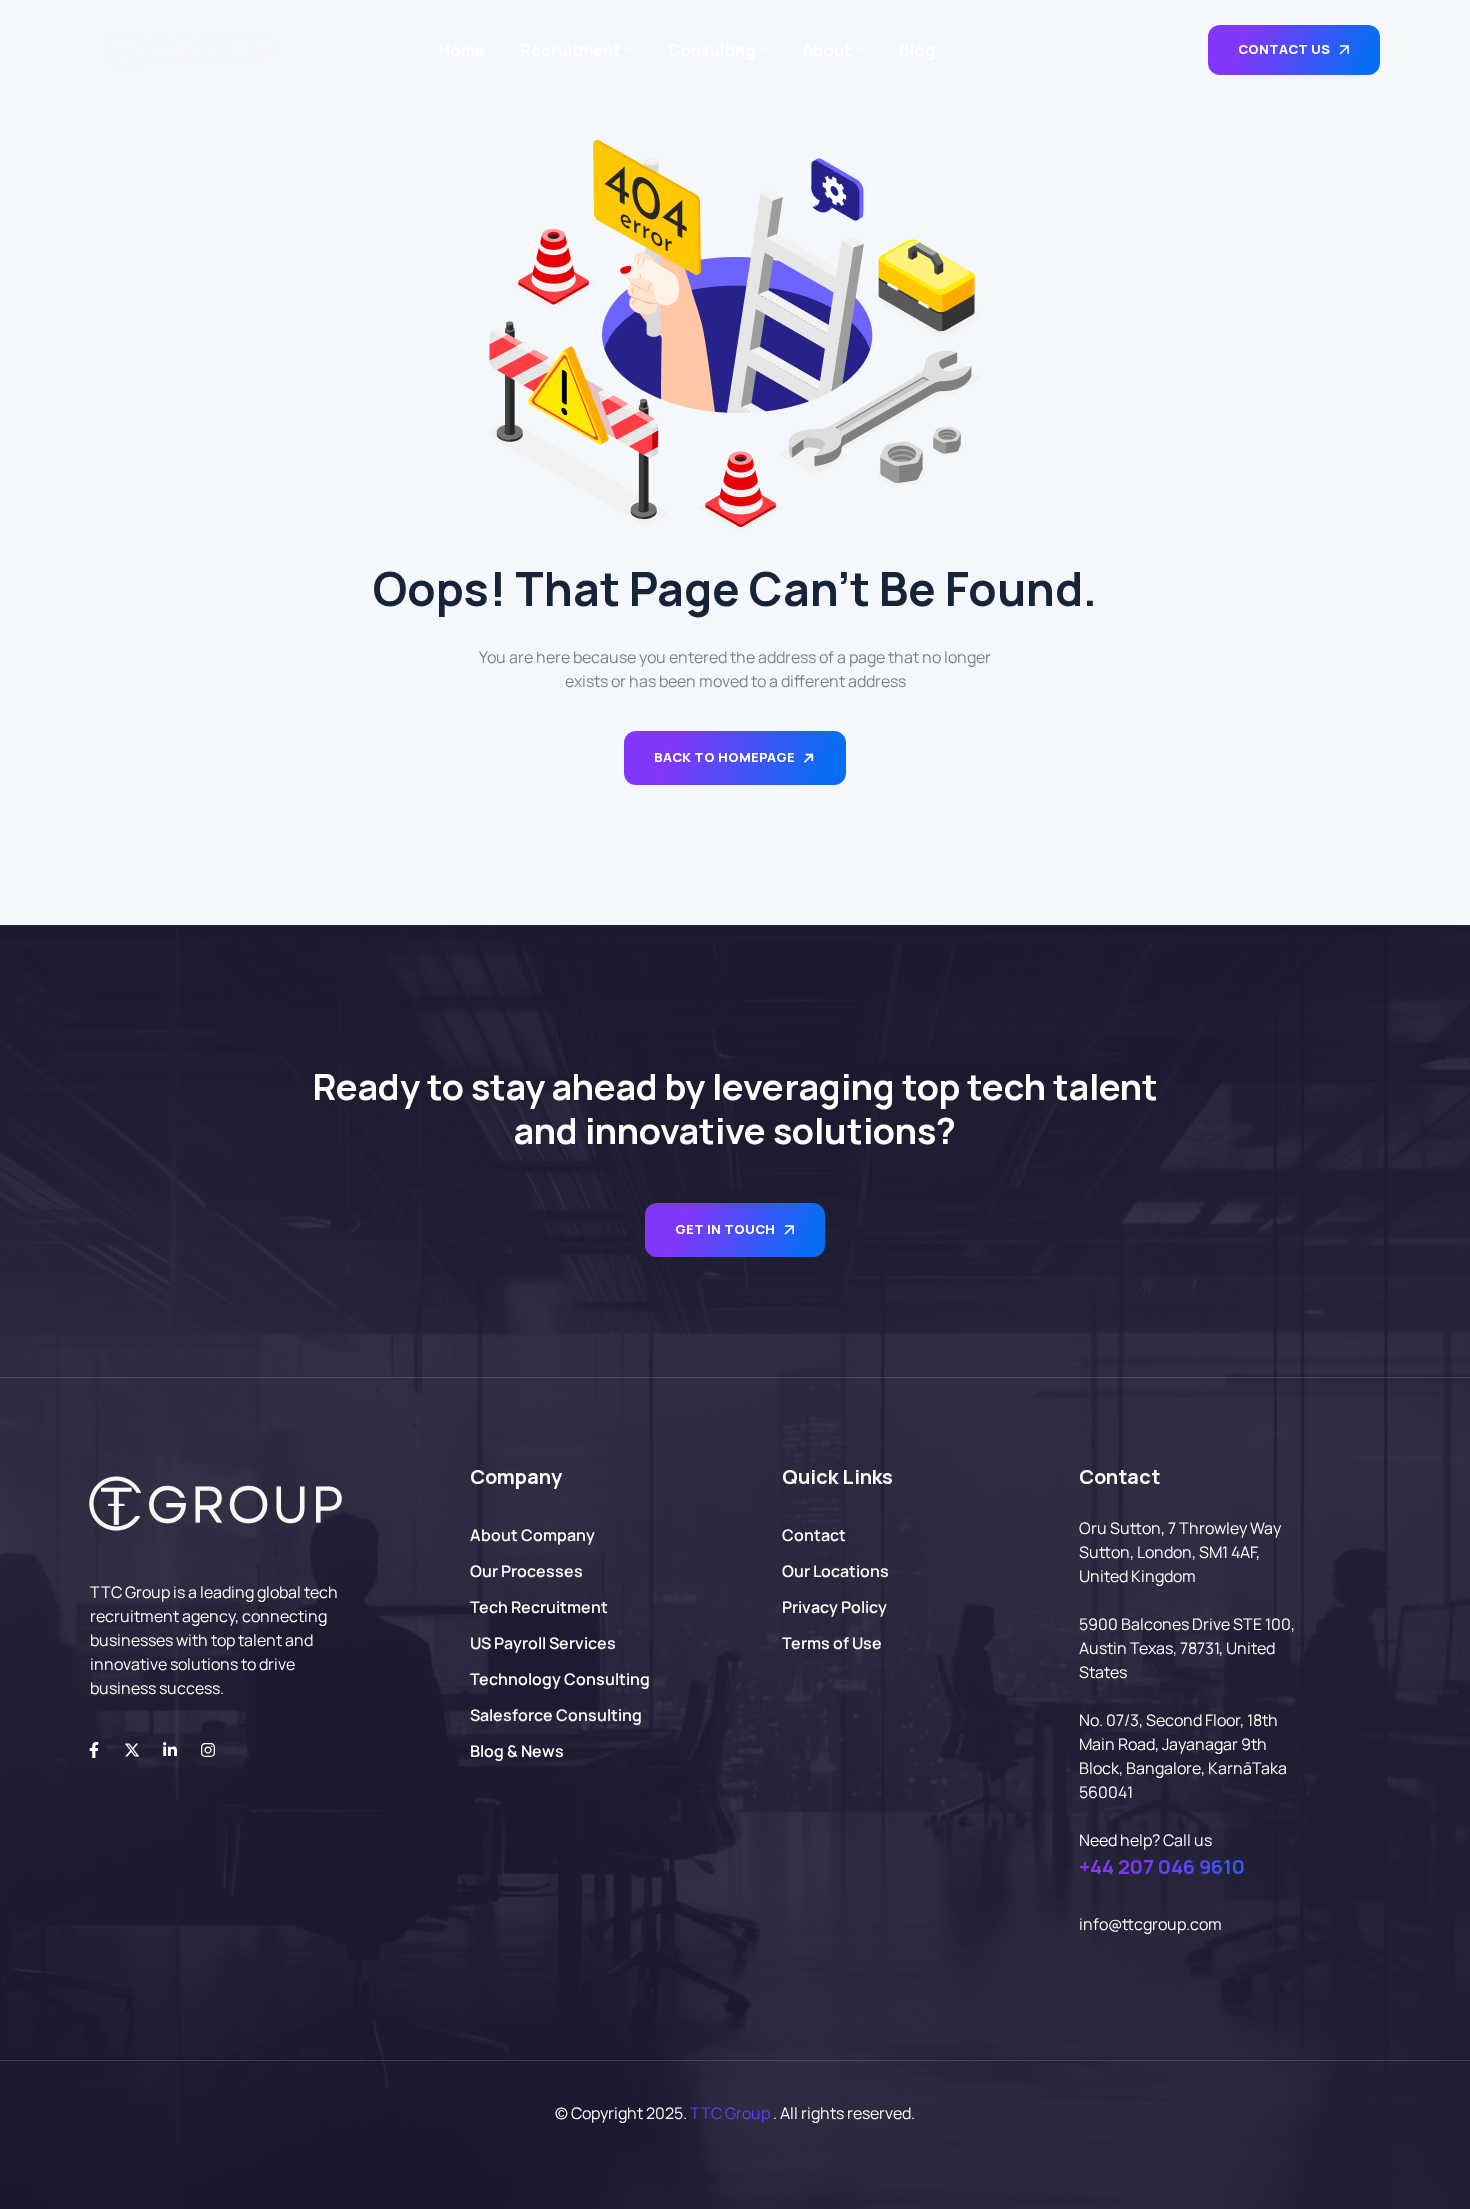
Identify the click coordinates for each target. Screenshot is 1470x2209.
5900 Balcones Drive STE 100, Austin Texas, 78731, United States (1187, 1648)
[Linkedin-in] (170, 1750)
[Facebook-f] (94, 1750)
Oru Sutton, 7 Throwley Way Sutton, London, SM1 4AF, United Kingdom (1180, 1552)
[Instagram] (208, 1750)
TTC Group (730, 2113)
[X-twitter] (132, 1750)
